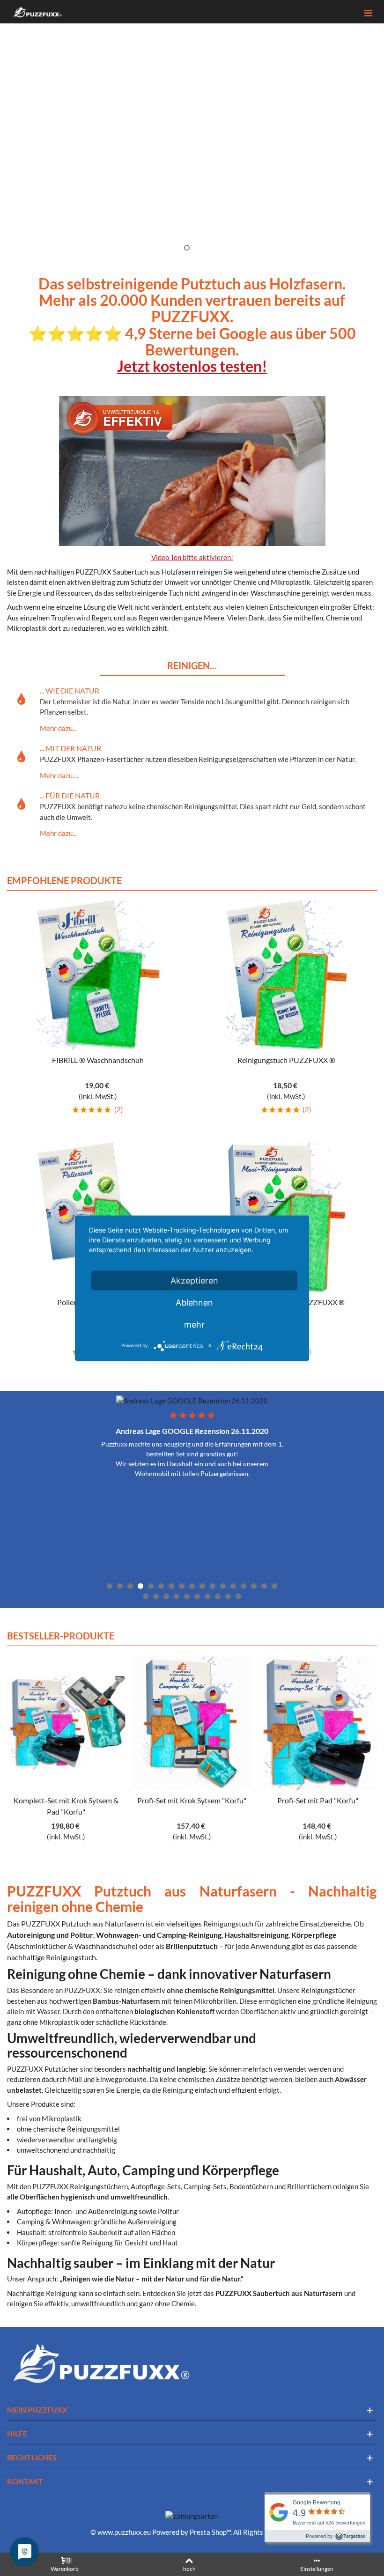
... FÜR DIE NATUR (70, 795)
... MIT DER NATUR (70, 748)
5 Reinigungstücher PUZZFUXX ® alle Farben (240, 1806)
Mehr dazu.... (59, 775)
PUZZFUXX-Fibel (114, 1800)
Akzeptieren (194, 1280)
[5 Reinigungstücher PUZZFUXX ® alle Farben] (240, 1723)
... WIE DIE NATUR (70, 690)
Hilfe (17, 2433)
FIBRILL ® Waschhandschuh (98, 1060)
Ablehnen (194, 1302)
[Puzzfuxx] (37, 12)
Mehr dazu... (58, 728)
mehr (194, 1324)
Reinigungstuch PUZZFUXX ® (286, 1060)
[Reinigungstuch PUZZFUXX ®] (286, 975)
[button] (370, 129)
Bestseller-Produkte (61, 1636)
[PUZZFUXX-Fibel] (114, 1723)
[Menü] (368, 12)
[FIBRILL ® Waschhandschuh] (98, 975)
